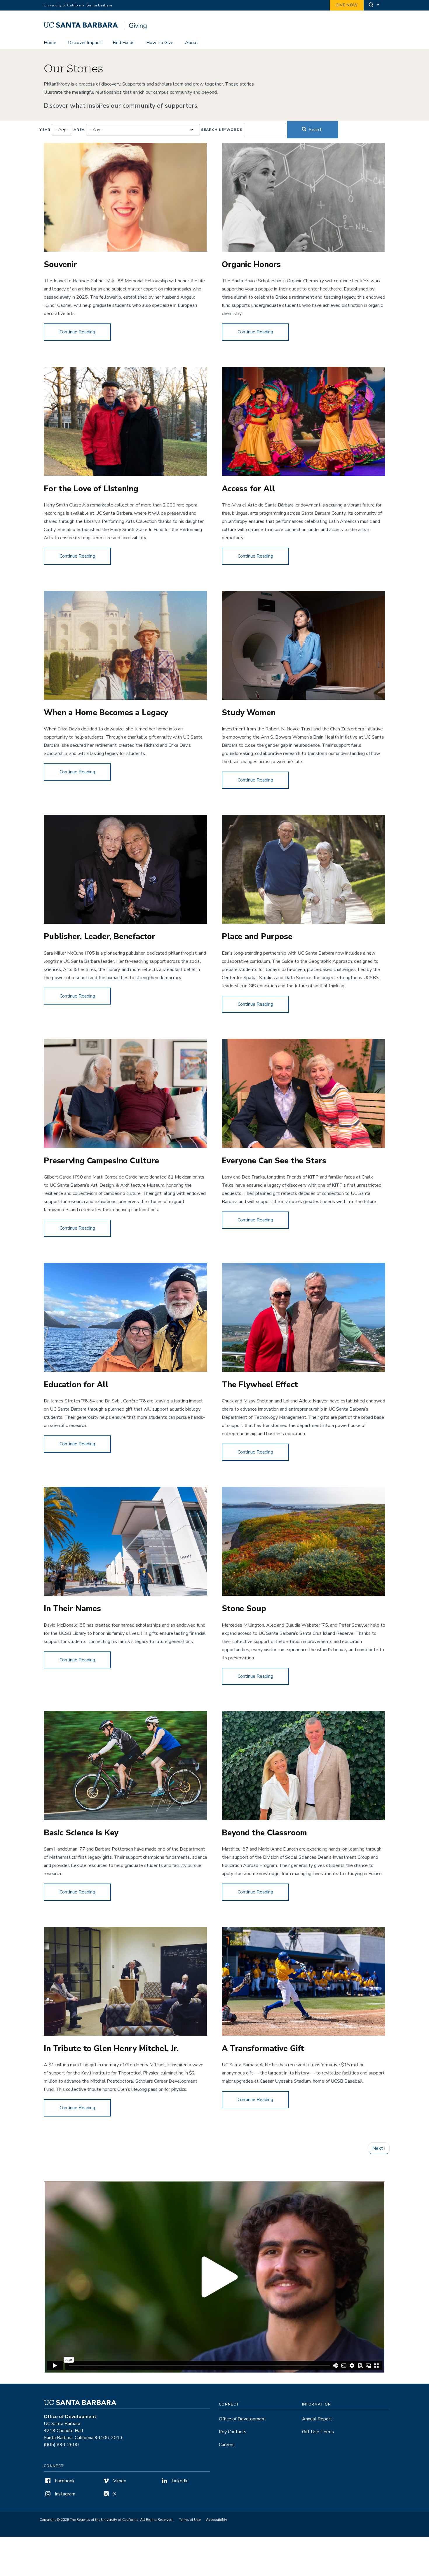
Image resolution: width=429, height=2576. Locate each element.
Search (315, 130)
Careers (227, 2445)
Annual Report (317, 2419)
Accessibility (217, 2520)
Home (50, 43)
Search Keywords (222, 130)
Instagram (64, 2494)
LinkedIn (179, 2481)
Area (79, 130)
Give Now (347, 5)
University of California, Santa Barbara (78, 5)
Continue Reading (85, 332)
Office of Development (243, 2419)
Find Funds (124, 43)
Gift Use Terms (318, 2432)
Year (45, 130)
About (192, 43)
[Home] (97, 28)
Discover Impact (84, 43)
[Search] (374, 5)
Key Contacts (233, 2432)
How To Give (160, 43)
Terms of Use (190, 2520)
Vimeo (119, 2481)
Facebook (64, 2481)
